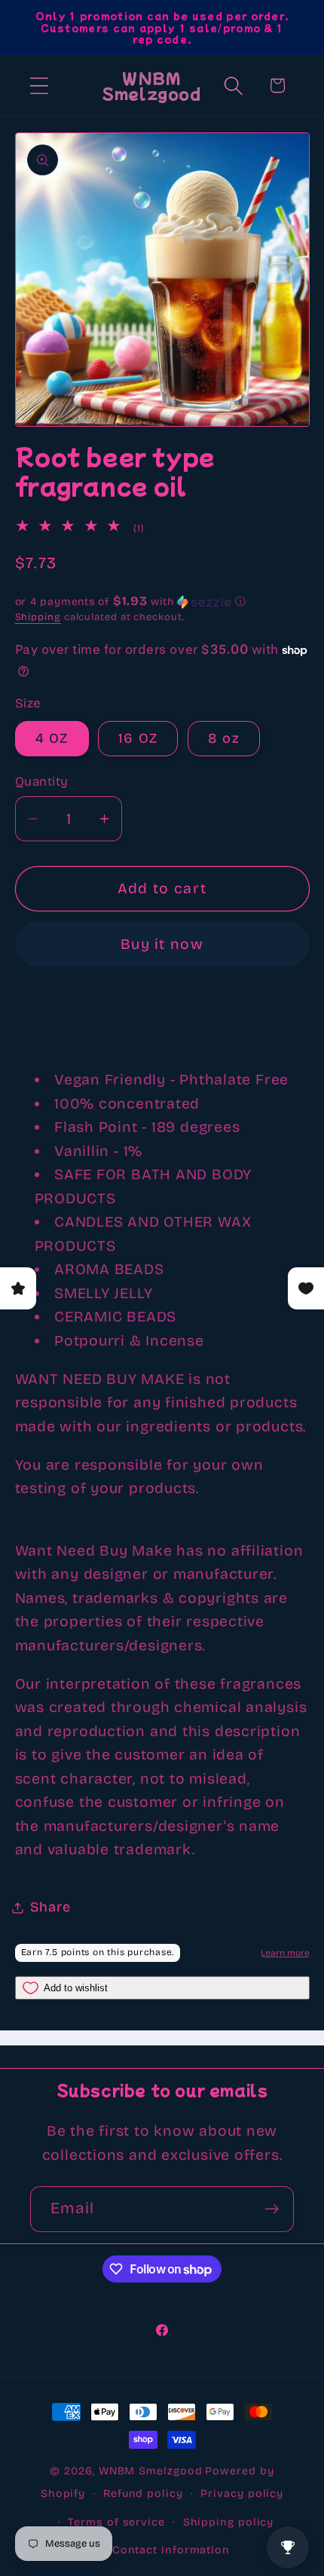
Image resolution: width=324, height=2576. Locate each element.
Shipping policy (229, 2522)
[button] (39, 85)
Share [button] (50, 1907)
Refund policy (143, 2494)
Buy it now (162, 944)
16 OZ (138, 738)
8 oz (224, 738)
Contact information (171, 2550)
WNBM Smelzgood (151, 2471)
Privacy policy (242, 2494)
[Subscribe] (272, 2209)
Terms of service (116, 2522)
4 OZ (52, 738)
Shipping (38, 617)
